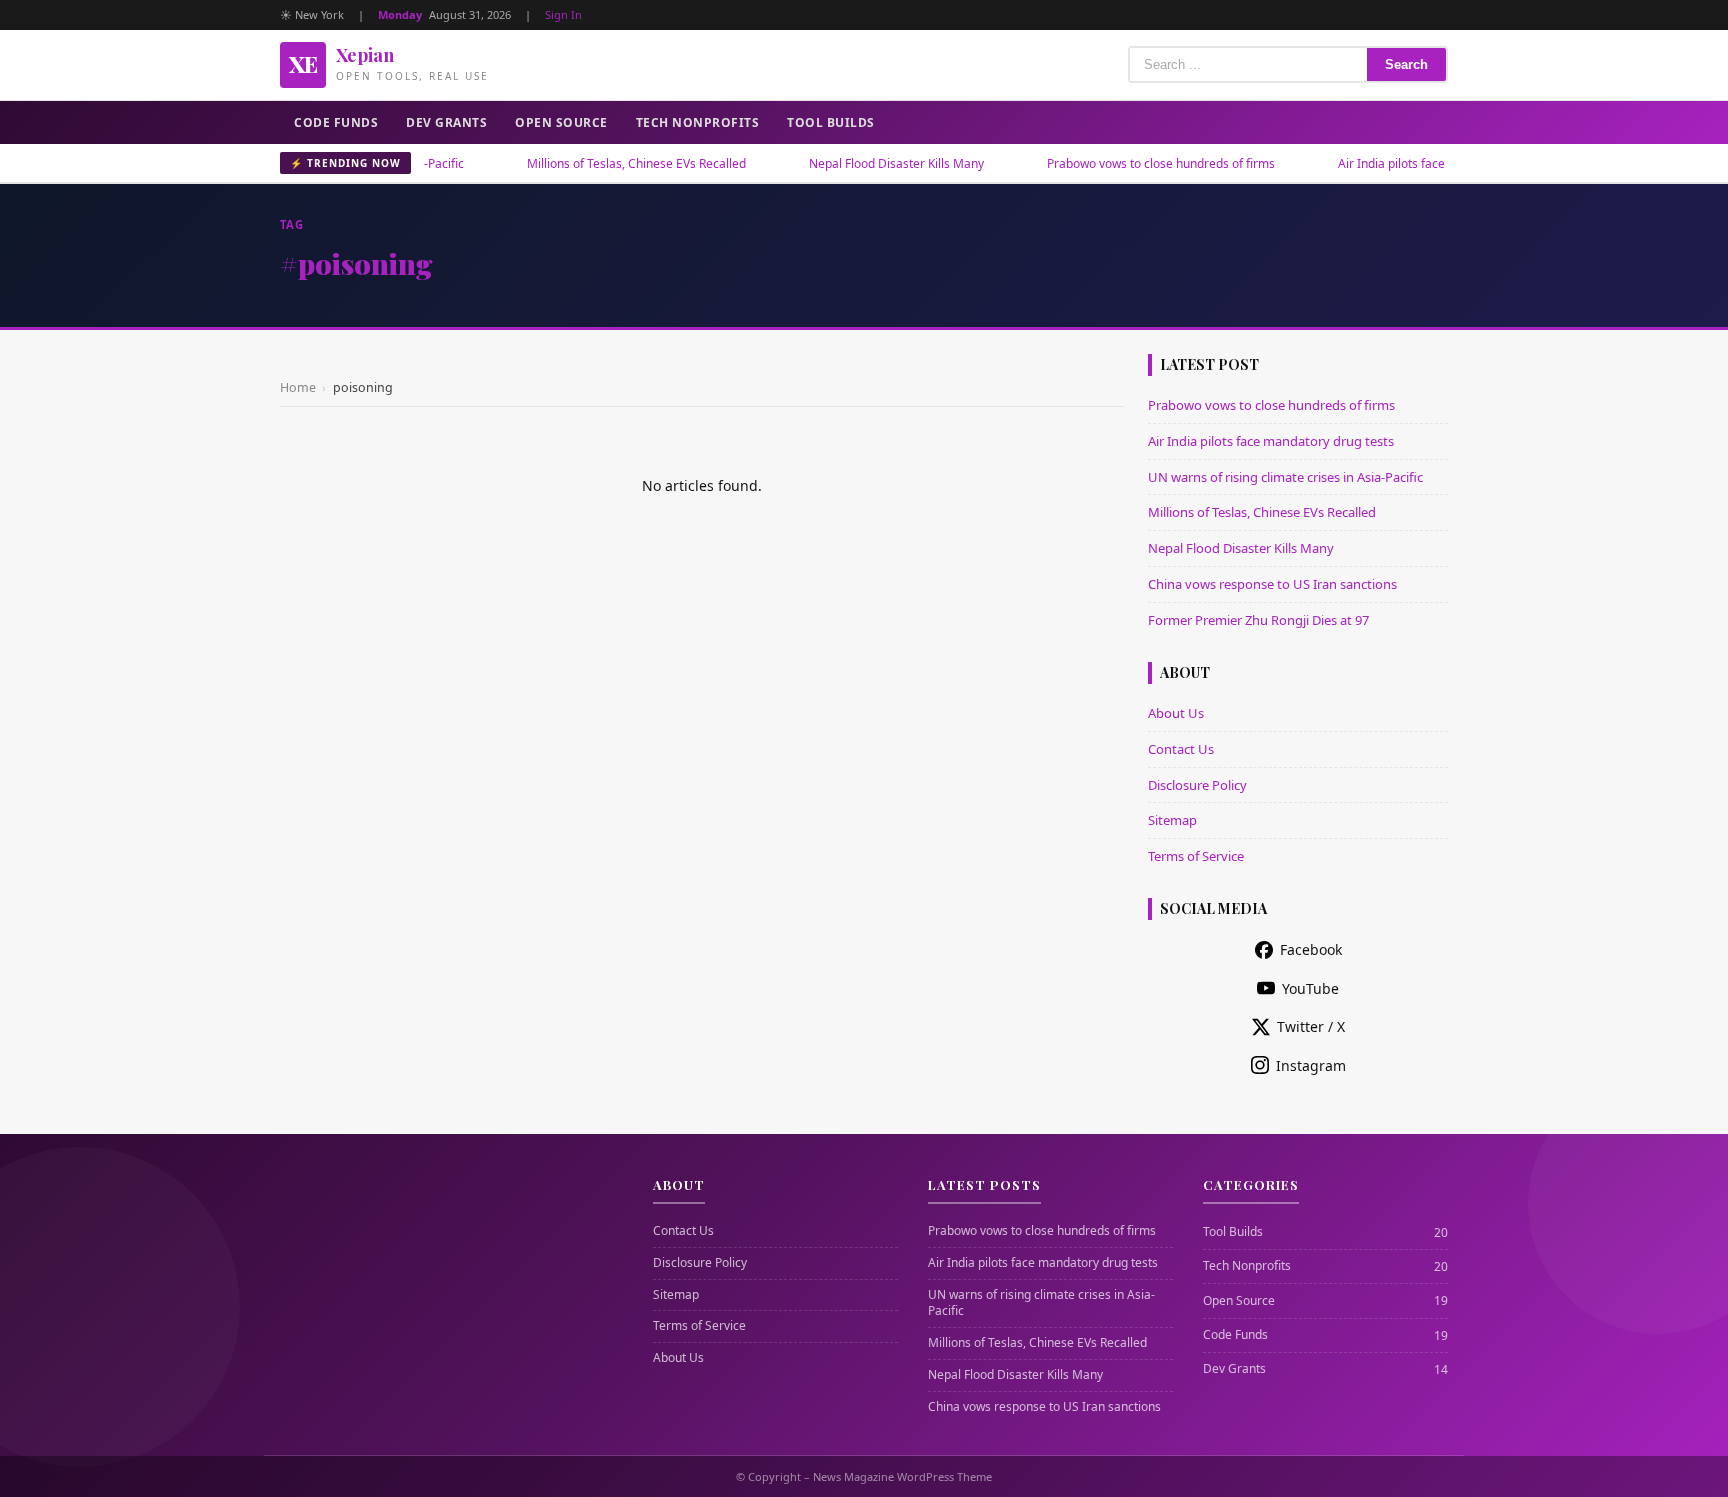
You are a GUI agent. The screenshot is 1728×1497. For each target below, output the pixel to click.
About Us (1176, 713)
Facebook (1311, 949)
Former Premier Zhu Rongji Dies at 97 (1258, 620)
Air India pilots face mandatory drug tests (1416, 163)
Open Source (561, 122)
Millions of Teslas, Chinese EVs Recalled (599, 163)
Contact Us (1181, 749)
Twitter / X (1311, 1026)
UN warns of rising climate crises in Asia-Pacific (1285, 477)
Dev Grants (446, 122)
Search (1406, 64)
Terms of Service (1196, 856)
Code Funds (336, 122)
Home (298, 387)
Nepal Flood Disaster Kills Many (859, 163)
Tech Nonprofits (698, 122)
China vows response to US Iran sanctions (1272, 584)
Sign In (563, 14)
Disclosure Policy (1197, 785)
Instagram (1311, 1065)
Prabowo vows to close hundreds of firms (1124, 163)
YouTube (1310, 988)
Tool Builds (831, 122)
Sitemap (1172, 820)
